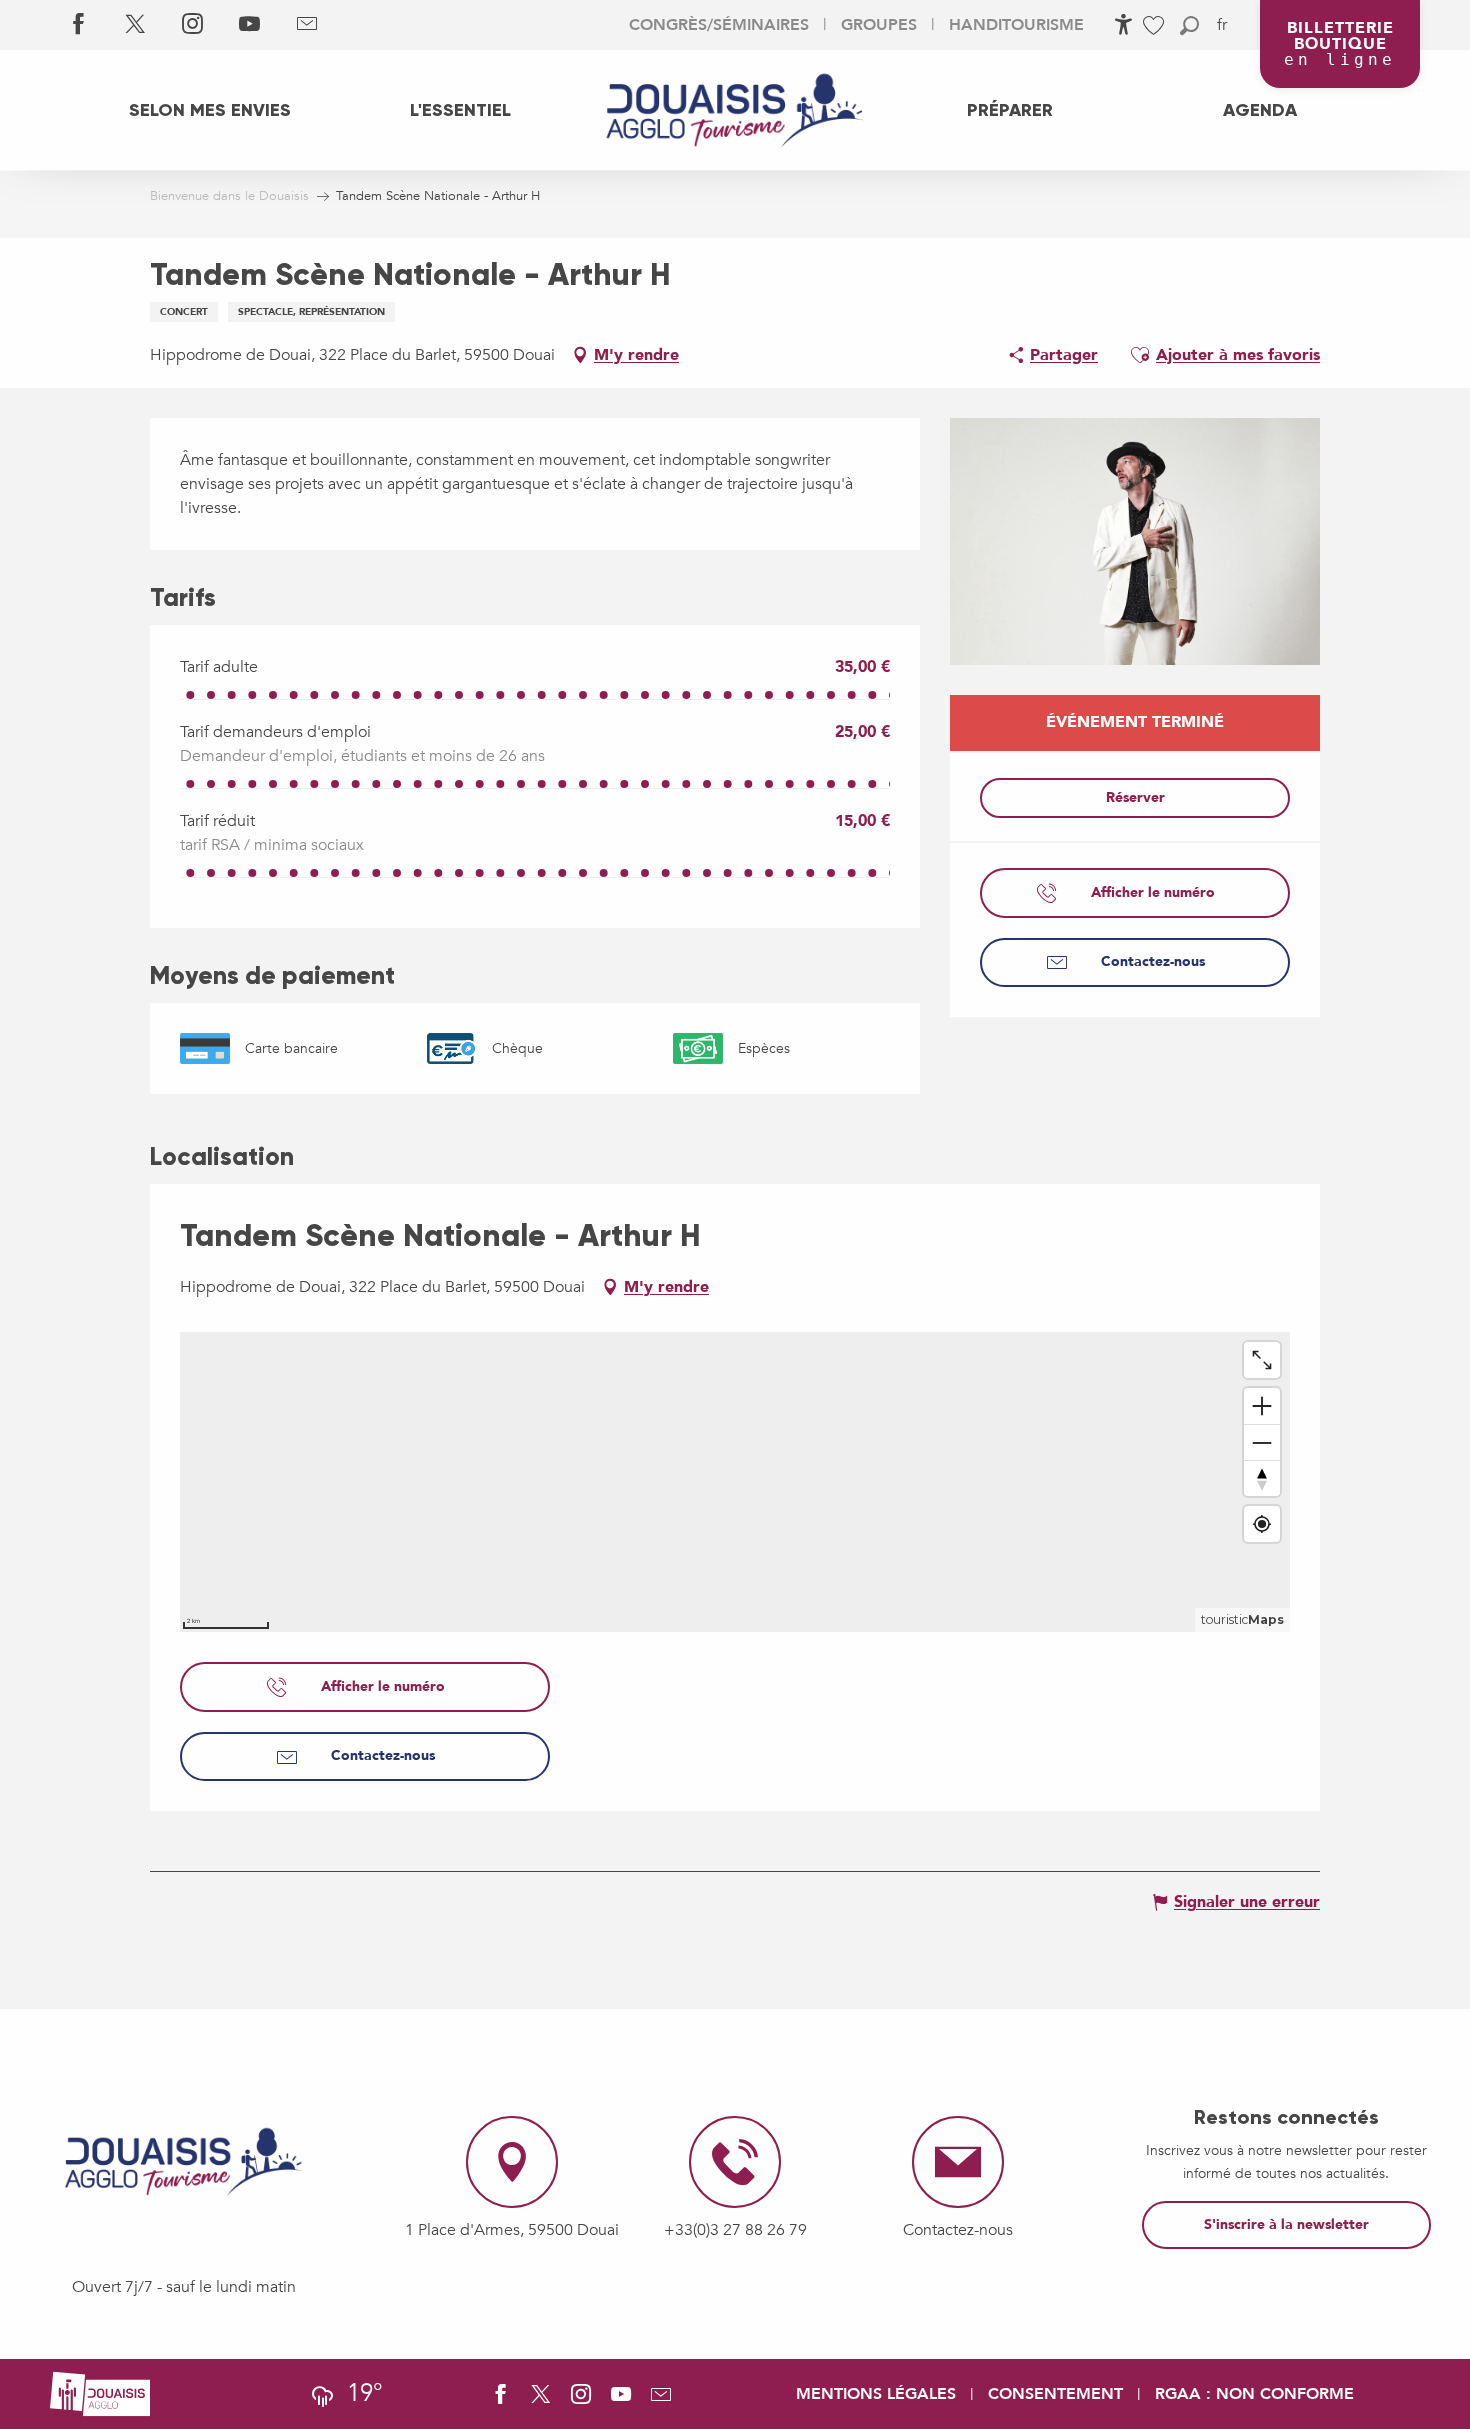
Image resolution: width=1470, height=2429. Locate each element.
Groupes (879, 25)
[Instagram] (192, 25)
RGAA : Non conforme (1254, 2394)
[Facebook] (78, 25)
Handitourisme (1016, 25)
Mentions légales (876, 2394)
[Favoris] (1156, 25)
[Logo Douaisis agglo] (100, 2393)
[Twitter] (135, 25)
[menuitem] (210, 110)
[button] (1189, 25)
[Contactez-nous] (306, 25)
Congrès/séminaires (719, 25)
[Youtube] (249, 25)
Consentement (1055, 2394)
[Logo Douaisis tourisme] (184, 2162)
